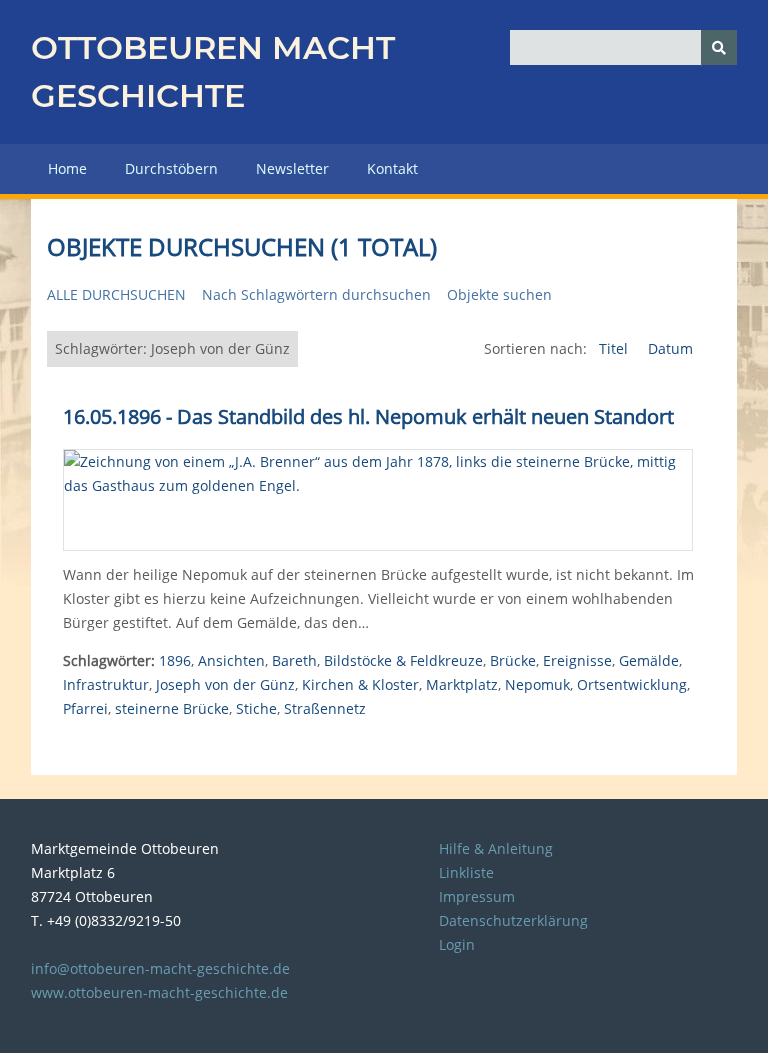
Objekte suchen (499, 294)
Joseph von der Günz (225, 684)
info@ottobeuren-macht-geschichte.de (160, 968)
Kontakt (392, 168)
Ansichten (231, 660)
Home (67, 168)
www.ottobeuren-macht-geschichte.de (159, 992)
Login (457, 944)
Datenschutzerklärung (513, 920)
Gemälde (649, 660)
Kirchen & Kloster (360, 684)
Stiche (256, 708)
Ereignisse (577, 660)
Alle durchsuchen (116, 294)
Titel (615, 348)
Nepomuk (537, 684)
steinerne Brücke (172, 708)
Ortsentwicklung (632, 684)
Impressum (477, 896)
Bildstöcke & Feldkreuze (403, 660)
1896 (175, 660)
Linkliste (466, 872)
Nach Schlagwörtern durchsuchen (316, 294)
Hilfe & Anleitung (496, 848)
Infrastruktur (106, 684)
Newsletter (292, 168)
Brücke (513, 660)
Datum (670, 348)
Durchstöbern (171, 168)
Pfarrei (85, 708)
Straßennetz (325, 708)
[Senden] (719, 47)
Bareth (294, 660)
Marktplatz (462, 684)
